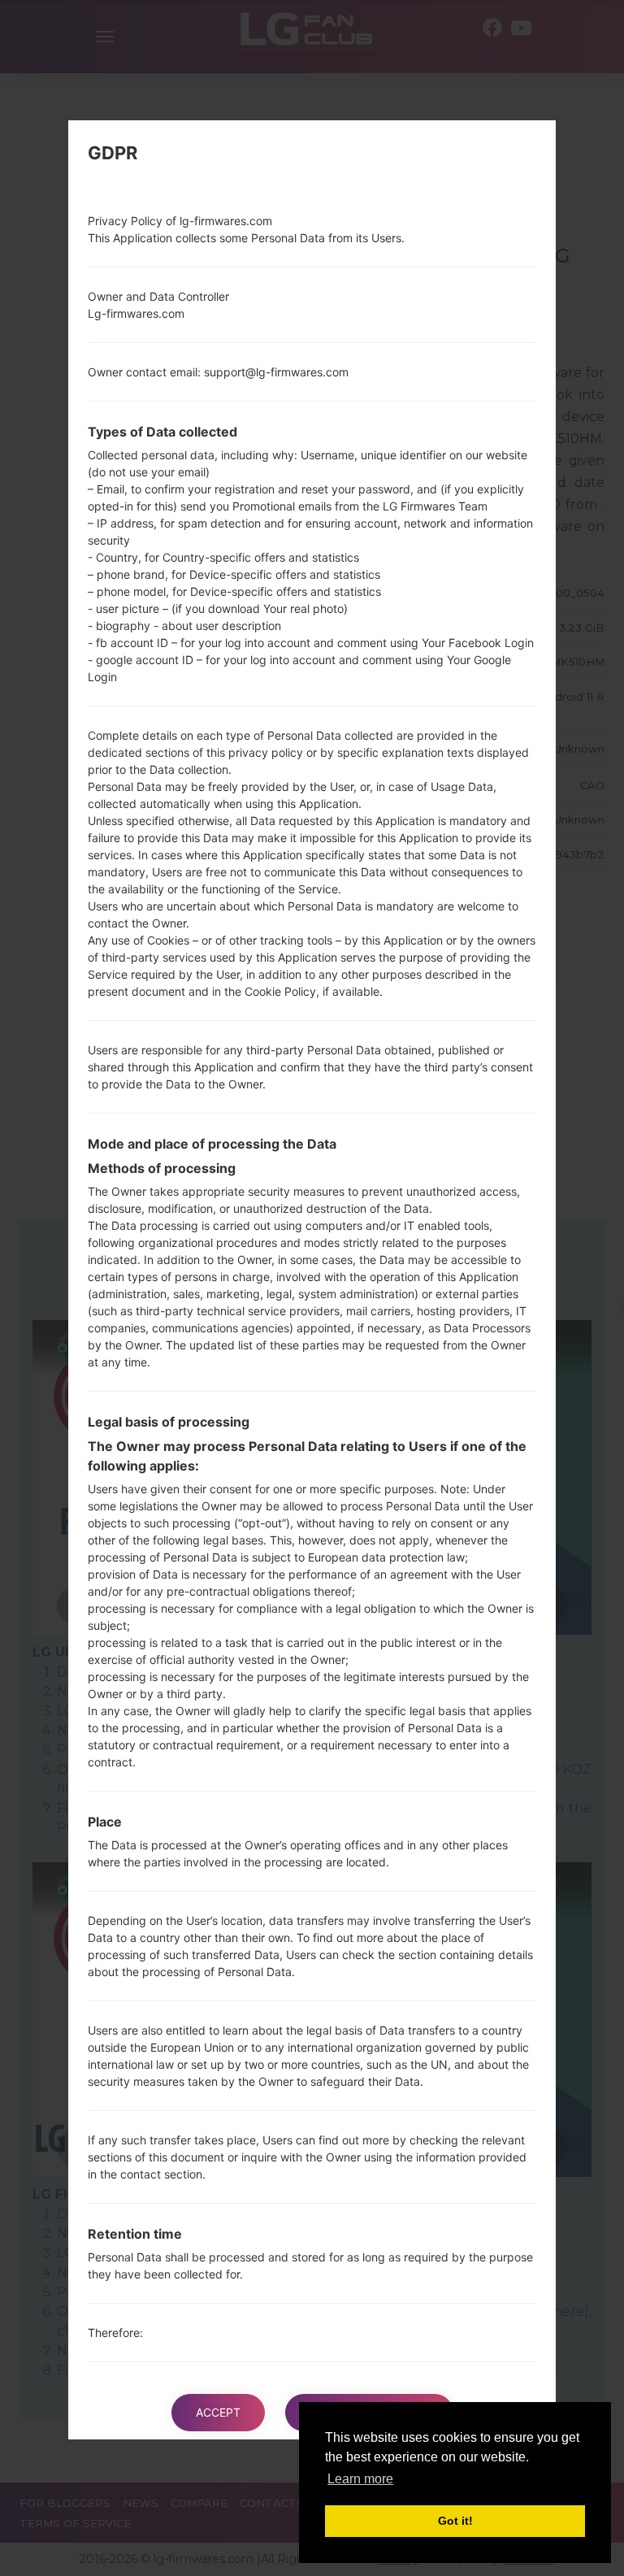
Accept (218, 2412)
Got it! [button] (455, 2521)
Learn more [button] (360, 2479)
